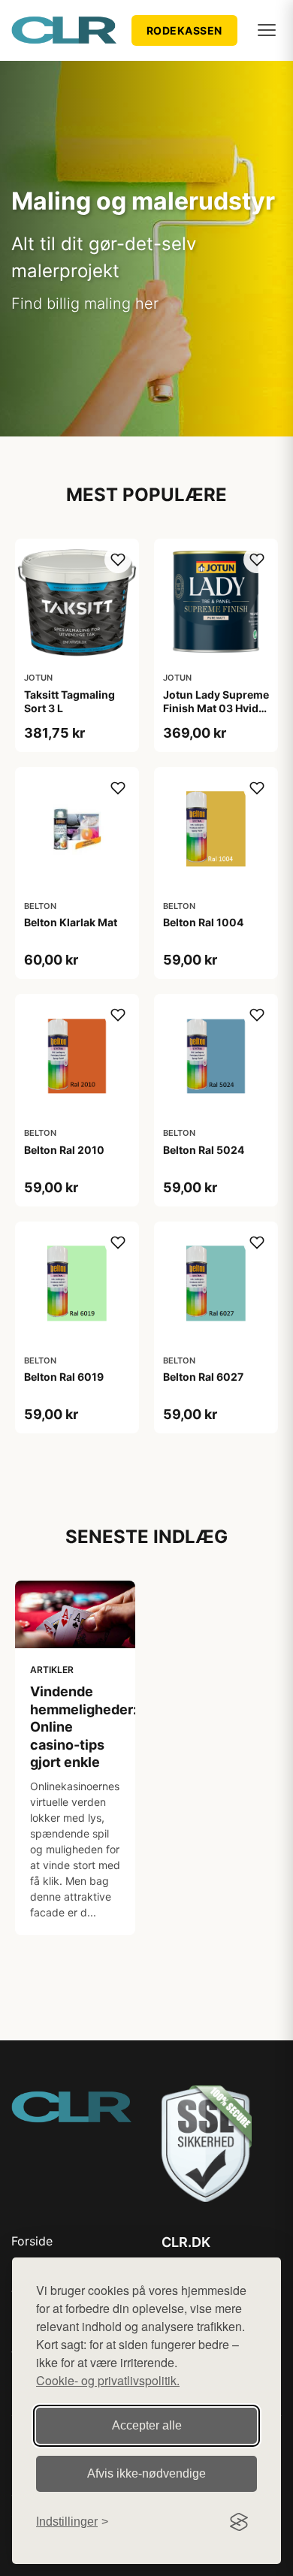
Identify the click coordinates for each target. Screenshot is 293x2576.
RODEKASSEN (184, 30)
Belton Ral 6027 (203, 1377)
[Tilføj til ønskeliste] (118, 560)
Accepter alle (147, 2425)
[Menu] (267, 30)
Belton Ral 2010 (64, 1150)
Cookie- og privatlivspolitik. (108, 2380)
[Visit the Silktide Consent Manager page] (239, 2522)
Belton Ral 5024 (204, 1150)
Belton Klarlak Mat (71, 922)
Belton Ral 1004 (203, 922)
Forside (32, 2241)
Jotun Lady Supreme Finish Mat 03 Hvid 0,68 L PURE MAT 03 (216, 708)
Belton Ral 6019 (64, 1377)
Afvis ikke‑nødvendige (146, 2473)
